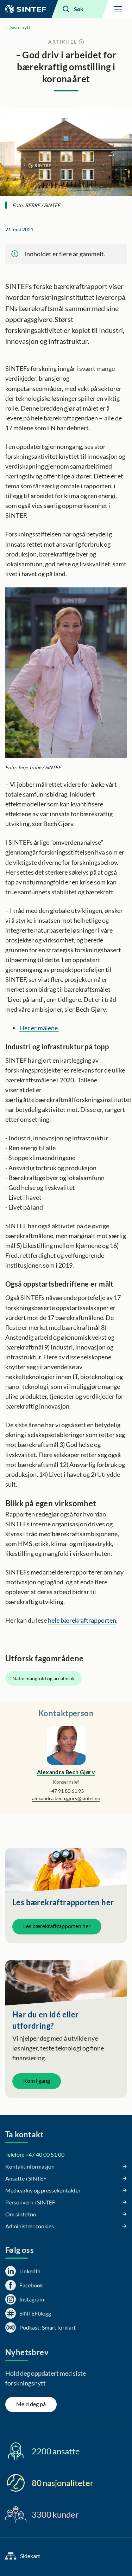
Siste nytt (20, 27)
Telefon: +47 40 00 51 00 (35, 2154)
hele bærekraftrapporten (82, 1620)
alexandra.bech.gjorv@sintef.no (66, 1798)
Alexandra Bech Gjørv (66, 1772)
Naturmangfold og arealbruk (43, 1678)
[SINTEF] (26, 9)
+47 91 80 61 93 (66, 1791)
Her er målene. (39, 1028)
